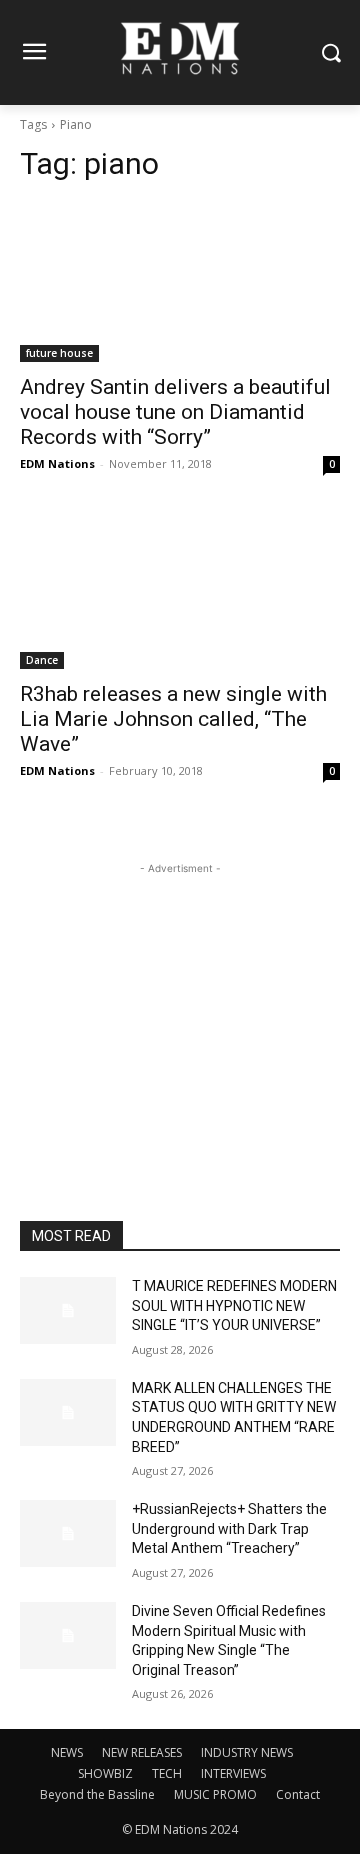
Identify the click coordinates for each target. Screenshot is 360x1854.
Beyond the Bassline (97, 1794)
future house (59, 353)
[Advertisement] (180, 1004)
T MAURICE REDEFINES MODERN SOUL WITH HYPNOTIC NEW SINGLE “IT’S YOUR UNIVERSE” (234, 1305)
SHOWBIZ (105, 1773)
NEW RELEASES (142, 1752)
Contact (298, 1794)
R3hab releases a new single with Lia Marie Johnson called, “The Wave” (173, 719)
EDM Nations (57, 463)
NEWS (67, 1752)
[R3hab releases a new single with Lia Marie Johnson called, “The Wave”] (180, 589)
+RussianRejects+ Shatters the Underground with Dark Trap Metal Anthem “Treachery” (229, 1528)
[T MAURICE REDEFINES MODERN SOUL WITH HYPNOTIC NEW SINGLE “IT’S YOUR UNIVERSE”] (68, 1310)
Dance (42, 660)
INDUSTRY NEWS (247, 1752)
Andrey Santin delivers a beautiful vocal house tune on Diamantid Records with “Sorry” (175, 412)
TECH (167, 1773)
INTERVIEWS (233, 1773)
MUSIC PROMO (215, 1794)
